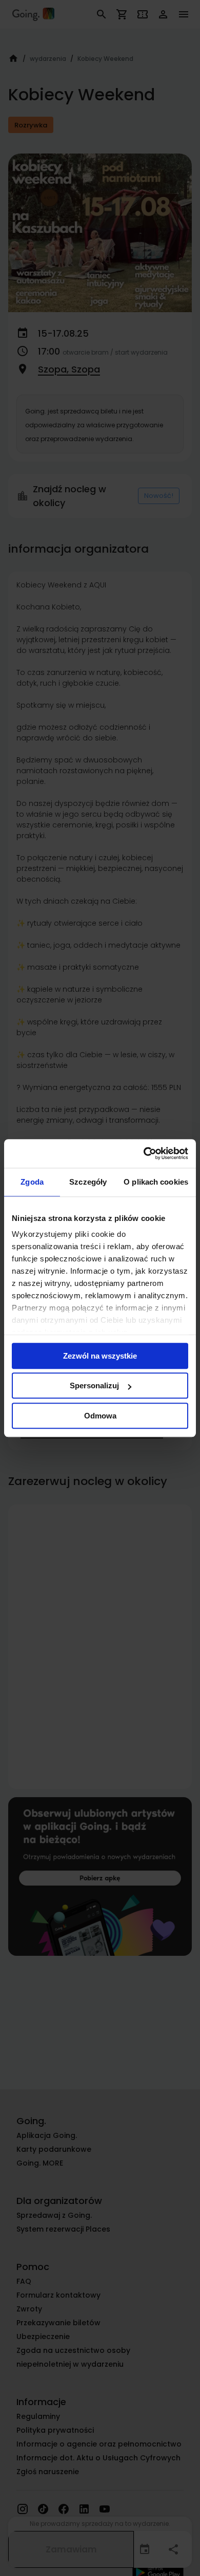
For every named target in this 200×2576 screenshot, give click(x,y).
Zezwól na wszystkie (100, 1356)
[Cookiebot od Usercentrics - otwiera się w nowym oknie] (144, 1153)
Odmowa (100, 1416)
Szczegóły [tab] (88, 1182)
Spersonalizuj (94, 1385)
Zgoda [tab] (32, 1182)
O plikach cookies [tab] (156, 1182)
